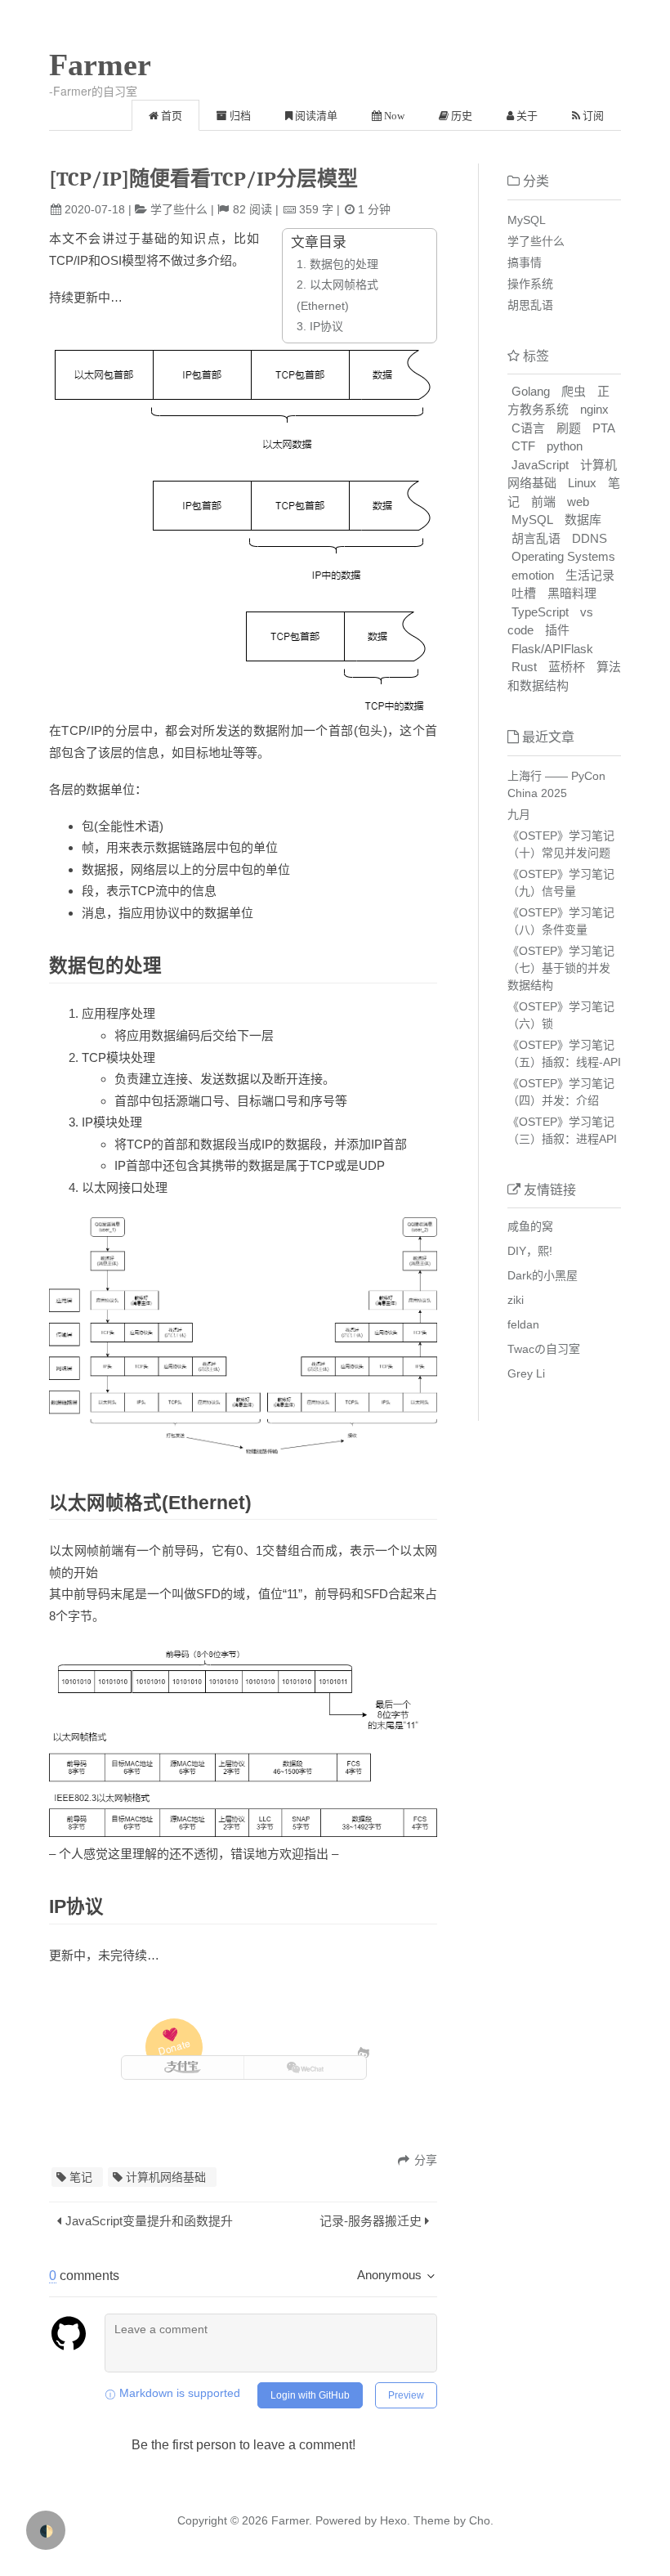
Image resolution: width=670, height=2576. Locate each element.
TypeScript (540, 612)
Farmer (100, 65)
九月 (519, 814)
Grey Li (526, 1373)
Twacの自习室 (544, 1349)
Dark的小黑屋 (543, 1275)
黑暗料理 (572, 593)
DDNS (590, 538)
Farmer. (292, 2520)
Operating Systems (563, 556)
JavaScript (540, 465)
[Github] (363, 2052)
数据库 (583, 520)
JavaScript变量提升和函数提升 (149, 2221)
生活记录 (590, 575)
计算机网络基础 (166, 2177)
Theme (430, 2520)
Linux (582, 483)
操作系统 (530, 284)
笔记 (81, 2177)
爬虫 (574, 391)
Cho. (480, 2520)
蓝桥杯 (567, 667)
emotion (533, 575)
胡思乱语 (530, 305)
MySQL (527, 220)
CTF (523, 446)
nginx (594, 409)
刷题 (569, 428)
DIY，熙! (530, 1251)
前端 (543, 502)
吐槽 (524, 593)
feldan (523, 1324)
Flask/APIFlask (552, 649)
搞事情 (525, 262)
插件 (557, 630)
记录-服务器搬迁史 (371, 2221)
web (578, 502)
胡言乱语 (536, 538)
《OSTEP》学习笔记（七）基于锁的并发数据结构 (561, 968)
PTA (604, 428)
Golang (531, 391)
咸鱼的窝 (530, 1226)
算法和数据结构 (564, 676)
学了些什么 (179, 209)
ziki (516, 1300)
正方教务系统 (558, 401)
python (565, 446)
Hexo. (393, 2520)
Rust (524, 667)
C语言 (528, 428)
